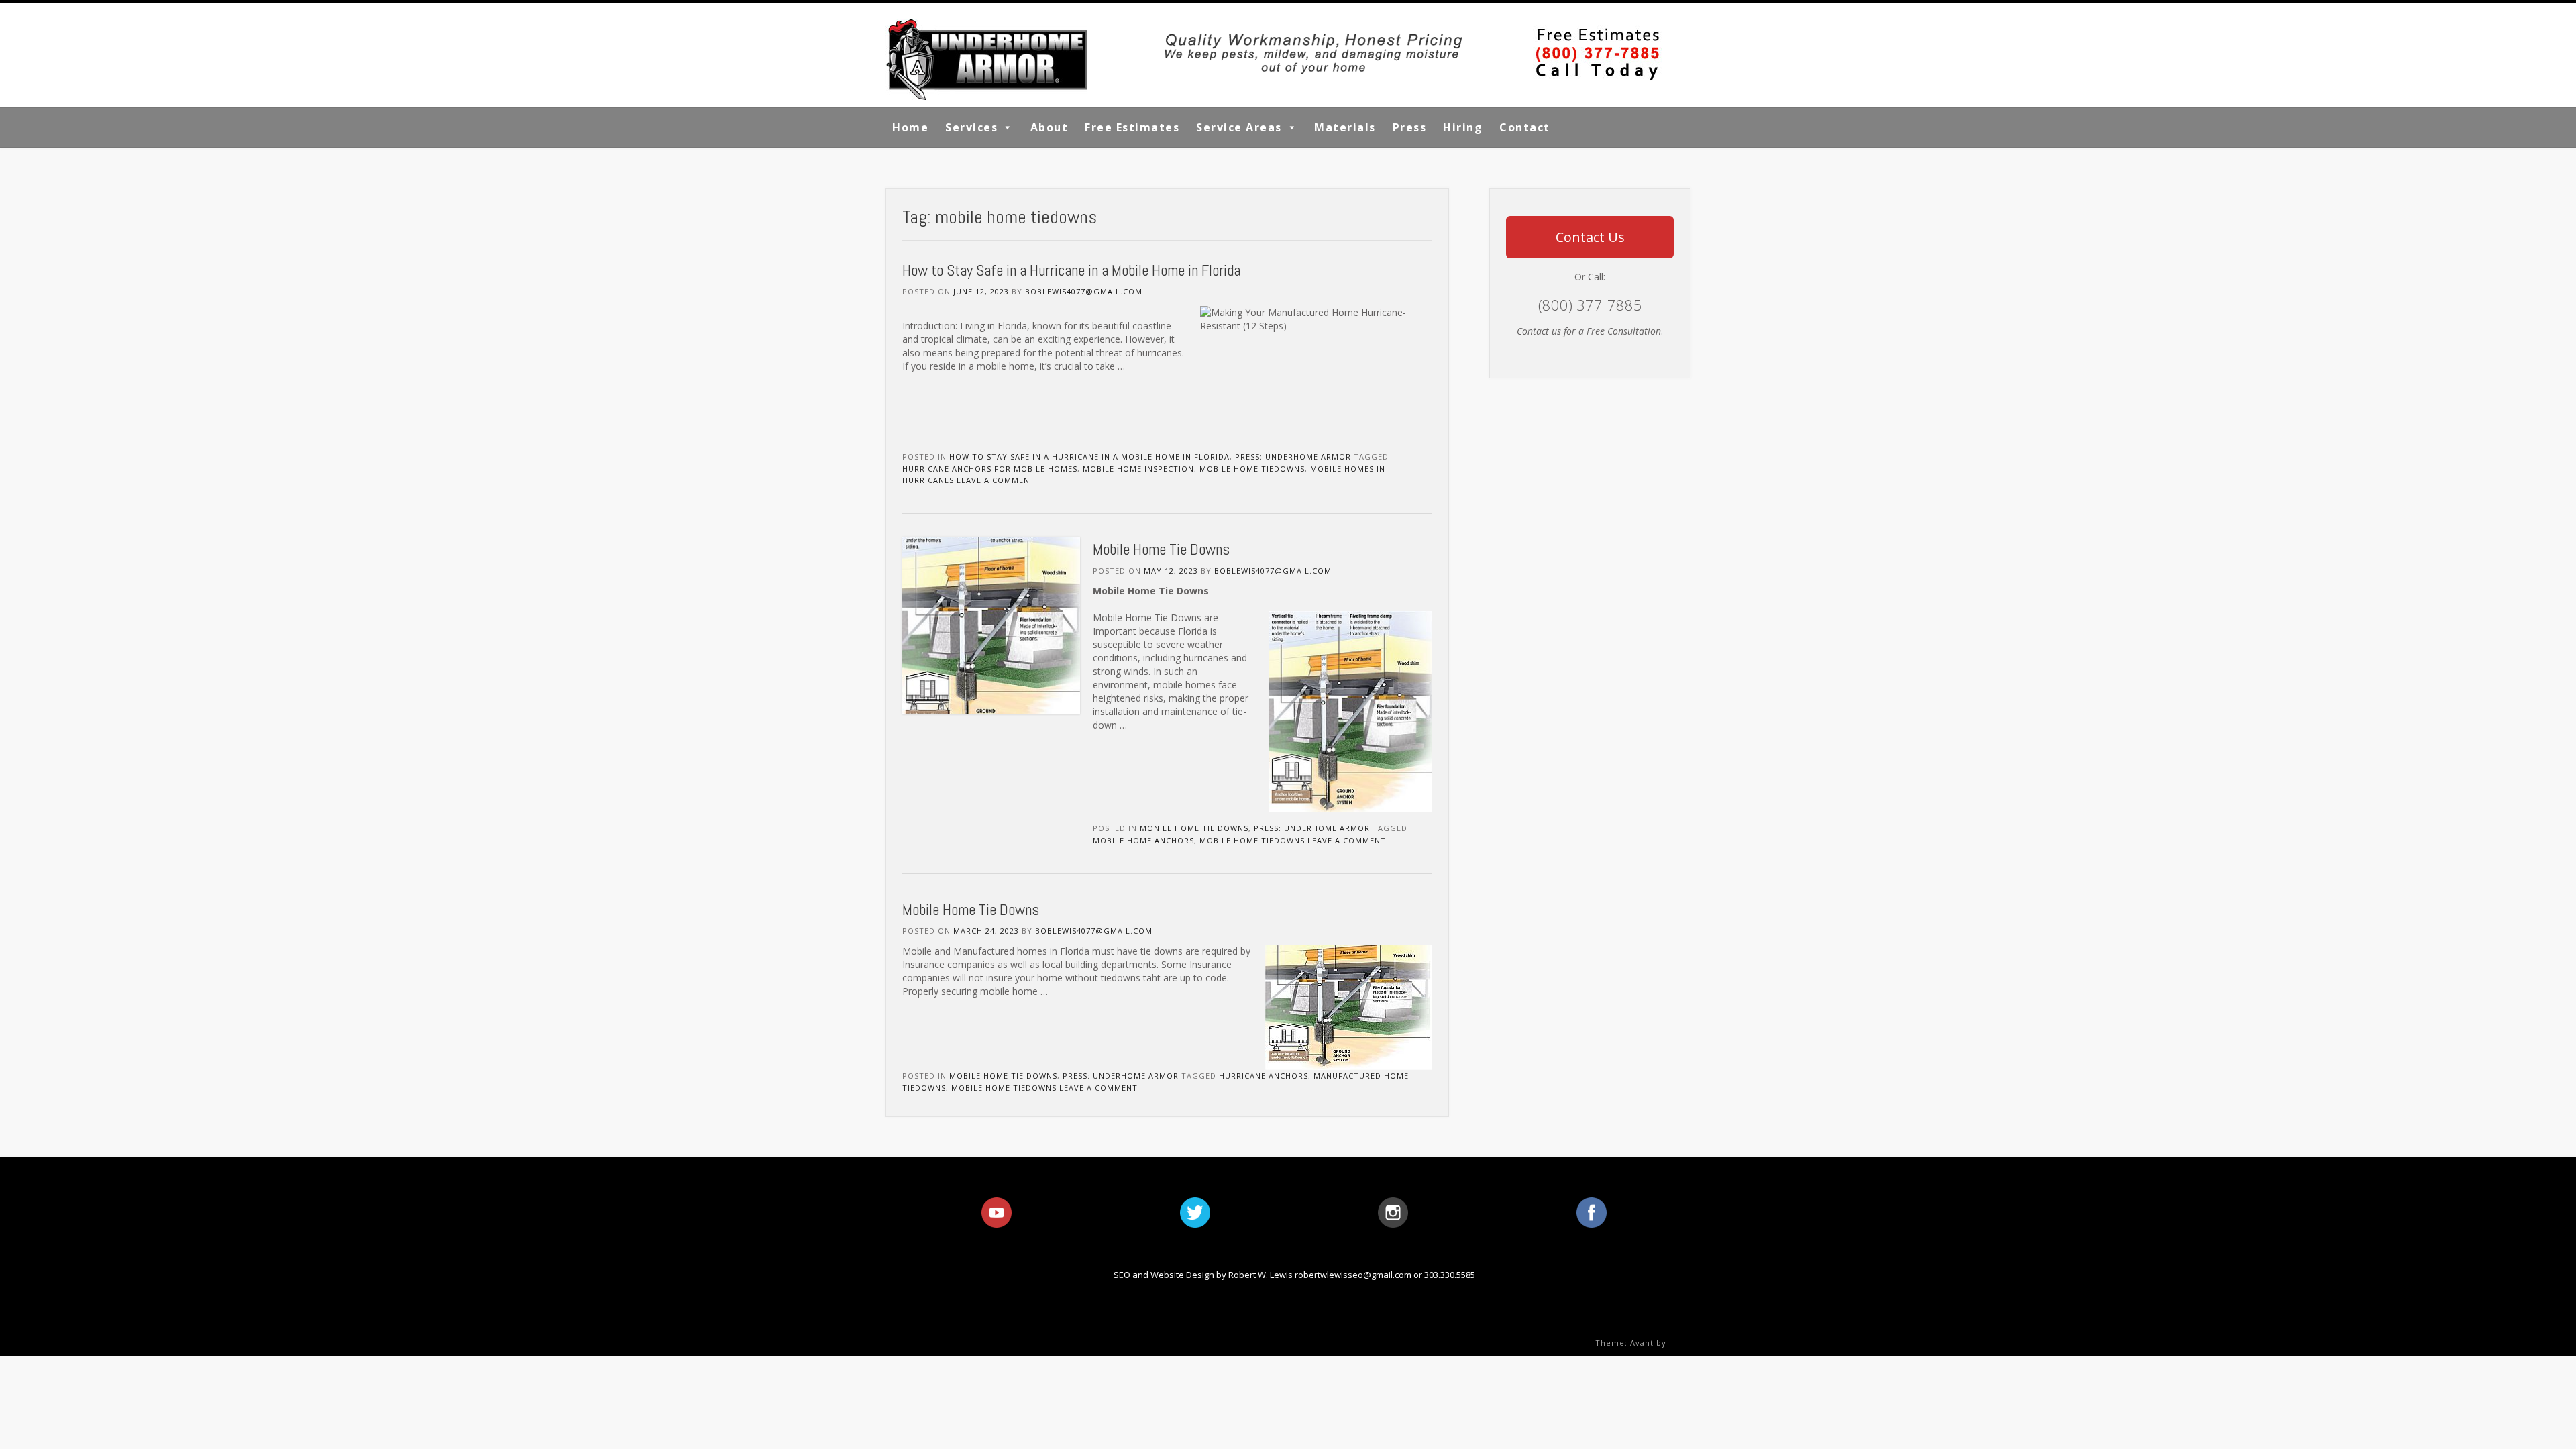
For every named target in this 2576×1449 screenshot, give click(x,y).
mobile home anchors (1143, 840)
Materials (1345, 127)
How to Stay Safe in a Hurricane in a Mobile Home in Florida (1071, 270)
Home (910, 127)
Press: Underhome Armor (1293, 457)
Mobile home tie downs (1003, 1076)
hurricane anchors (1264, 1076)
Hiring (1463, 127)
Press (1410, 127)
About (1050, 127)
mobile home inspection (1138, 469)
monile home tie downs (1194, 828)
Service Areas (1239, 127)
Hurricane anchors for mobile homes (990, 469)
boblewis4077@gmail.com (1084, 291)
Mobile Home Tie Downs (1161, 549)
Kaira (1680, 1343)
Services (971, 127)
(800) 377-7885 (1590, 305)
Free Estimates (1132, 127)
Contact (1525, 127)
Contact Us (1590, 237)
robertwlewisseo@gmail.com (1353, 1275)
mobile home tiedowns (1252, 469)
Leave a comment (996, 480)
